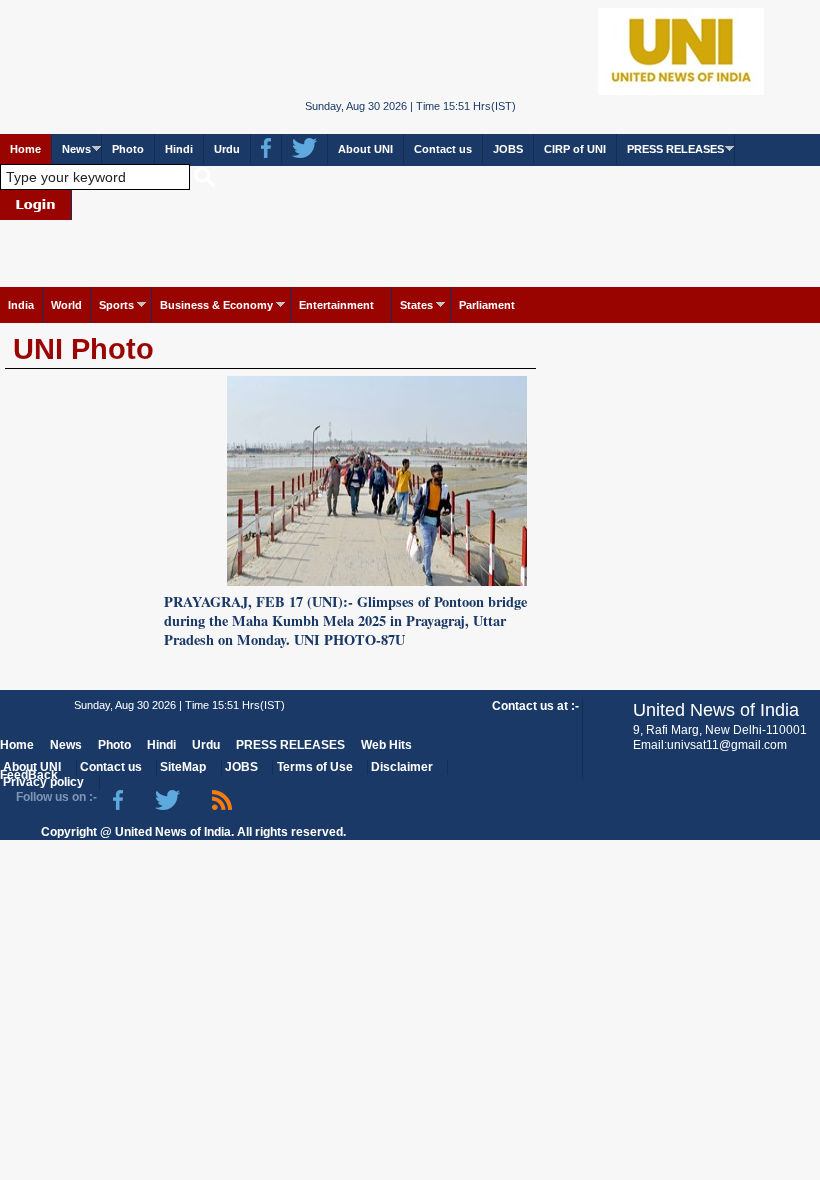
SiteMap (183, 767)
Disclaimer (402, 767)
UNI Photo (83, 349)
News (76, 149)
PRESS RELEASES (675, 149)
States (416, 305)
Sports (116, 305)
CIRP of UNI (575, 149)
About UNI (365, 149)
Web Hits (386, 745)
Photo (128, 149)
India (21, 305)
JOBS (508, 149)
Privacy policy (43, 782)
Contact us (443, 149)
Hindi (179, 149)
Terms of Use (315, 767)
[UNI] (409, 50)
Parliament (487, 305)
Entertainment (336, 305)
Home (25, 149)
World (66, 305)
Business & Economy (216, 305)
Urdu (227, 149)
